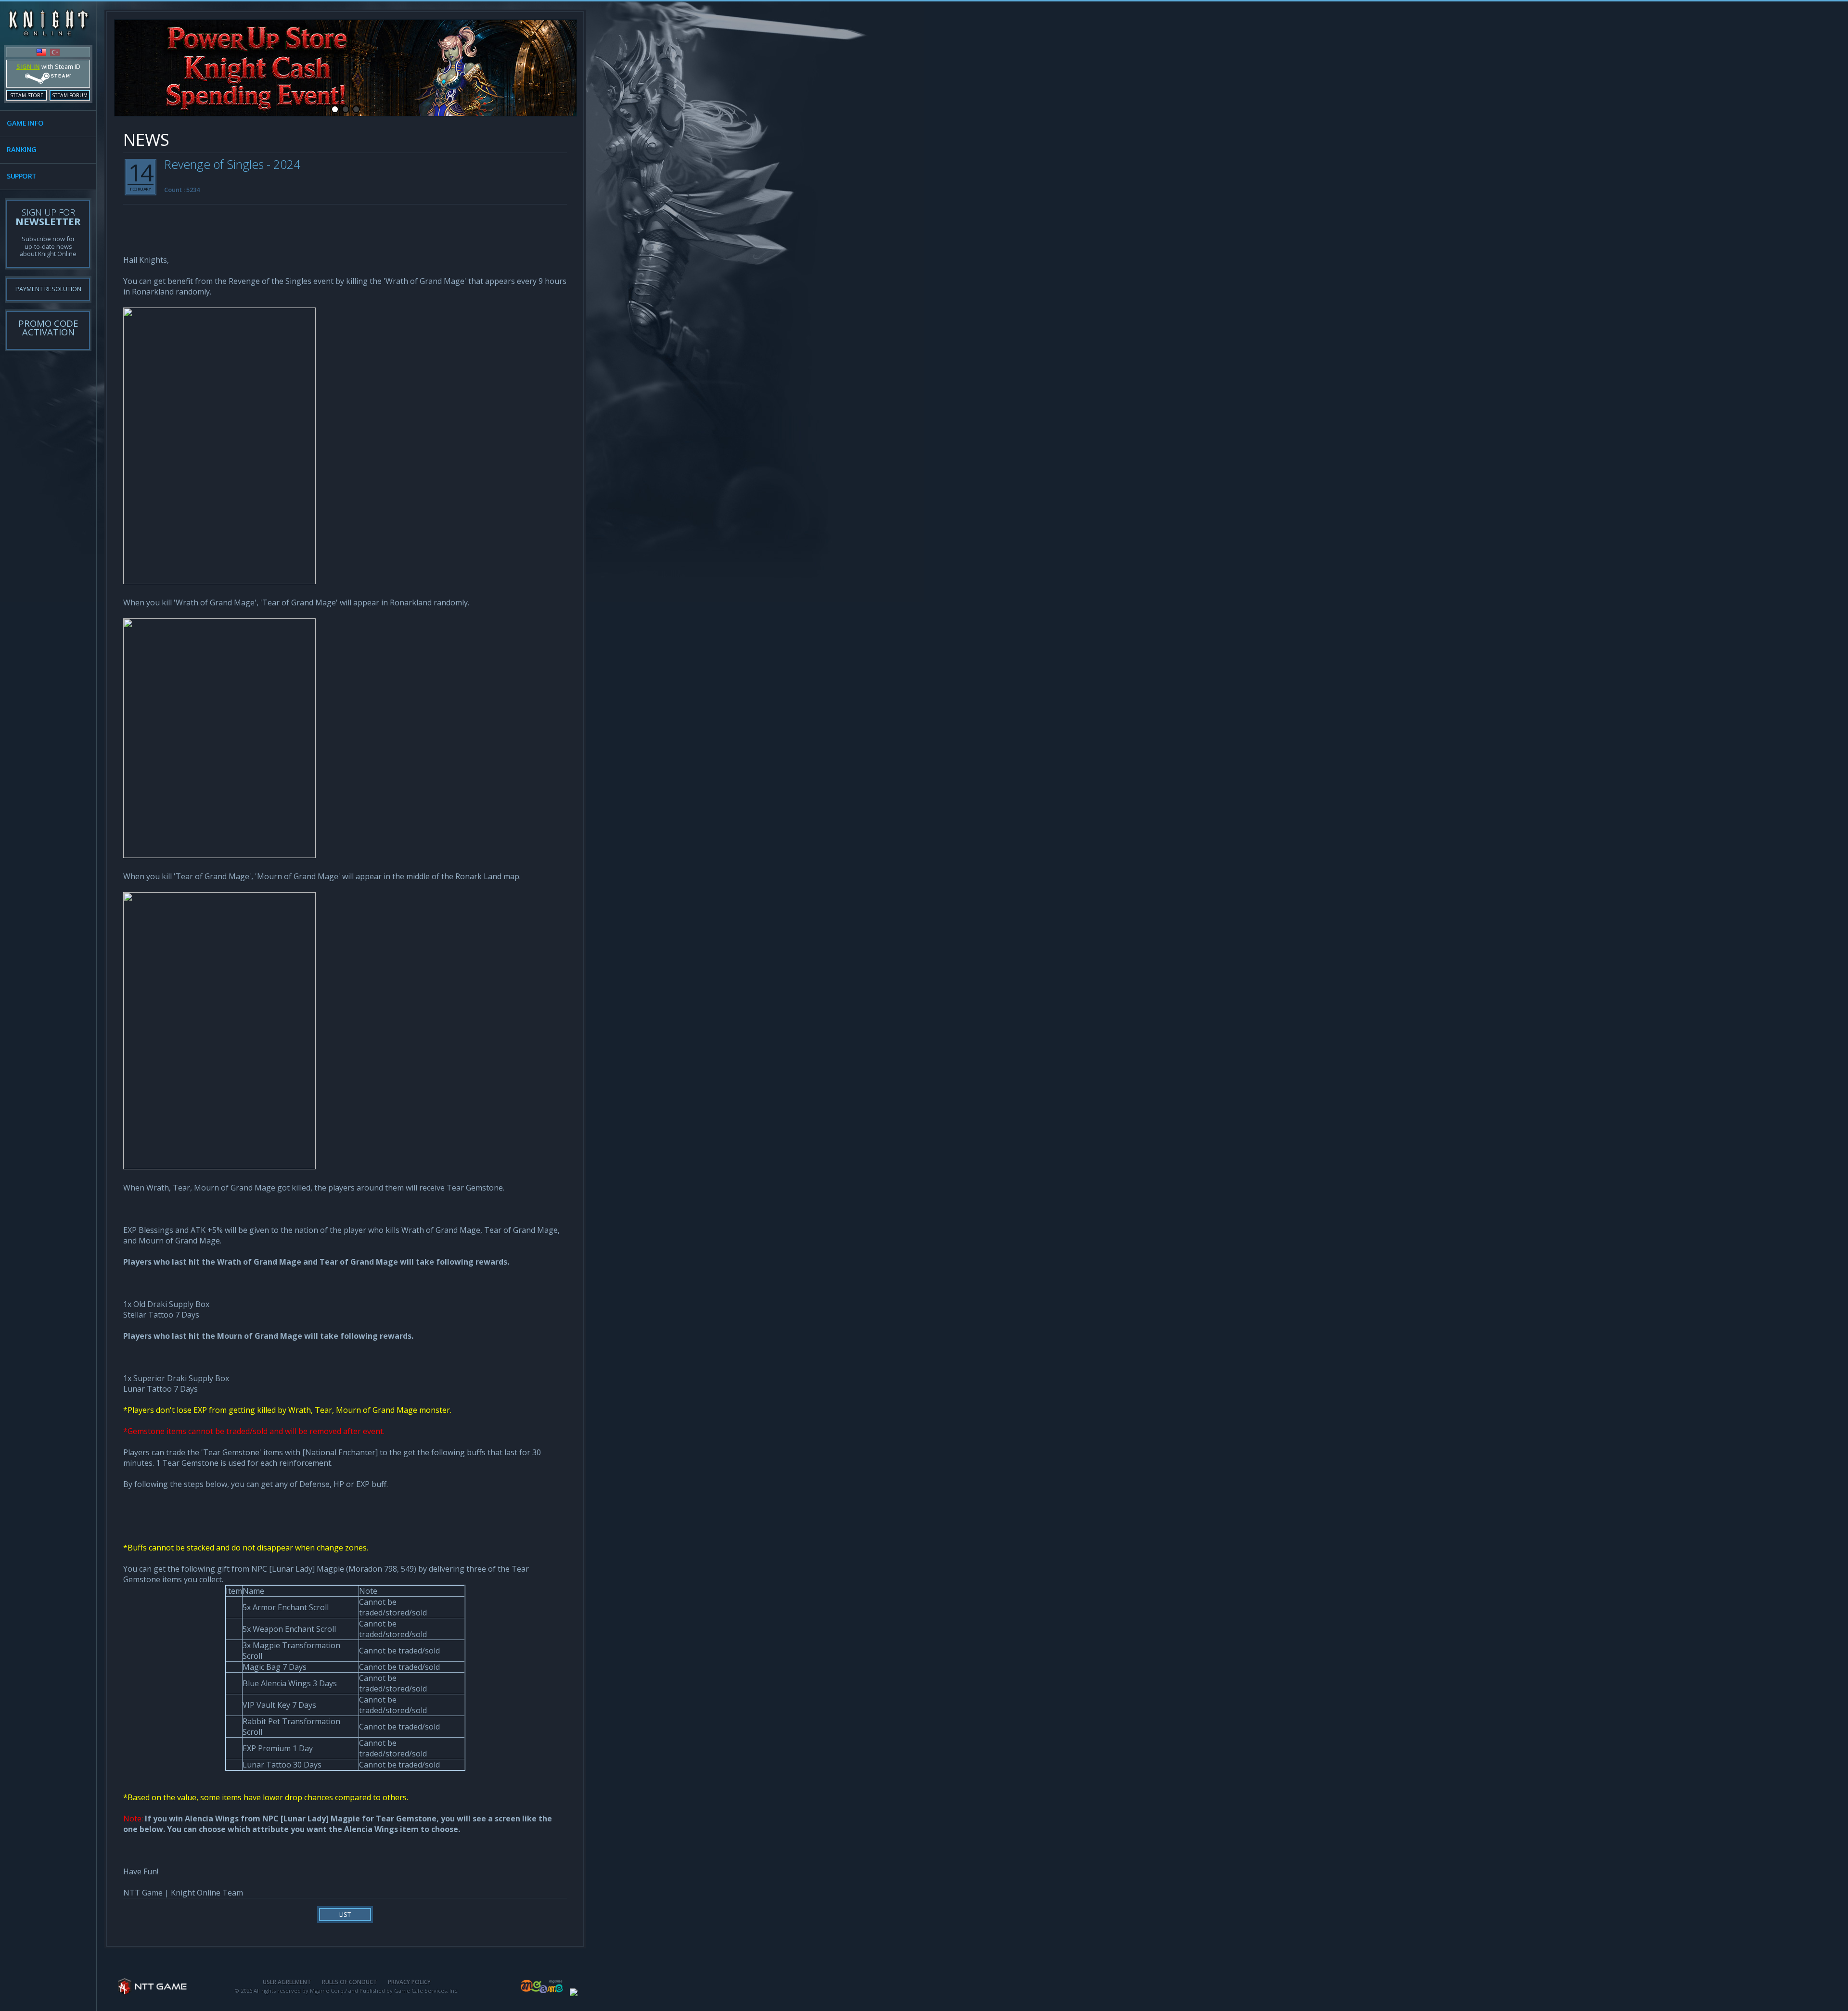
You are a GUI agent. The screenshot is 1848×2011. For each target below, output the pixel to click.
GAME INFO (25, 123)
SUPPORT (22, 176)
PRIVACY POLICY (409, 1982)
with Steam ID (48, 66)
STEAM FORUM (70, 95)
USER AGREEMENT (287, 1982)
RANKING (22, 149)
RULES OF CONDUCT (349, 1982)
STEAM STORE (27, 95)
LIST (345, 1914)
